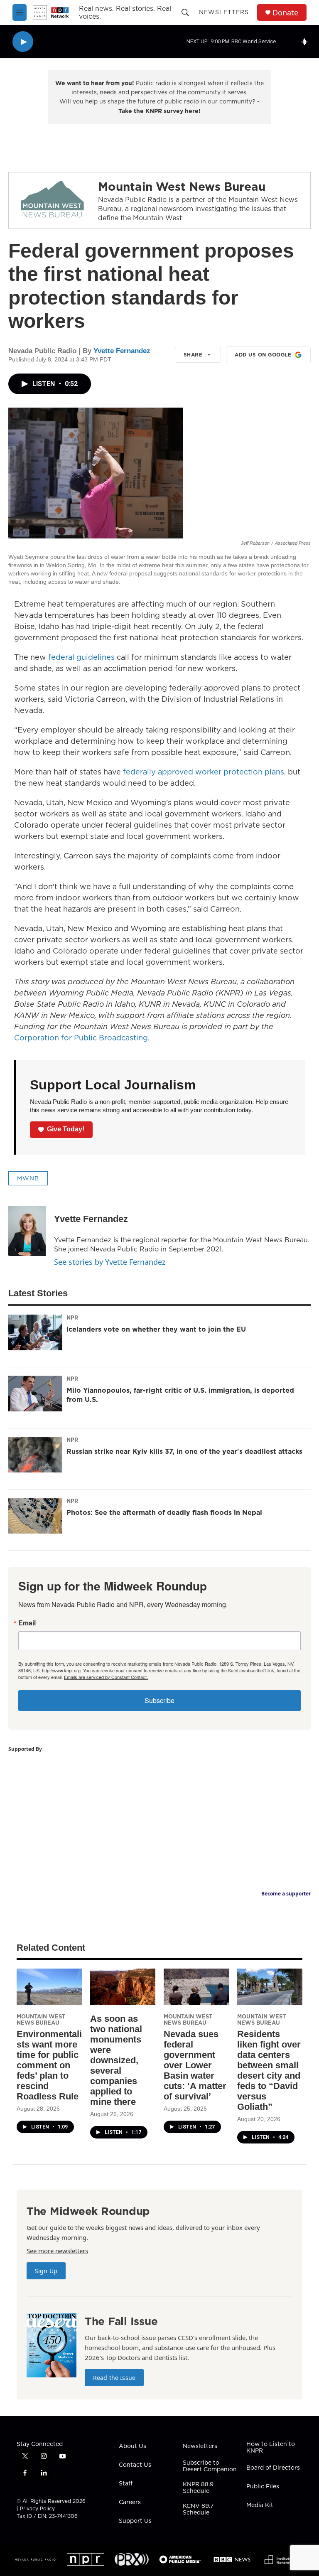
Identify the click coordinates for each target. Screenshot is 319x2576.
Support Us (135, 2521)
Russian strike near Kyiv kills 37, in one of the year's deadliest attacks (184, 1451)
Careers (130, 2502)
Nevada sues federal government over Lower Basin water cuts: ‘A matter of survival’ (195, 2065)
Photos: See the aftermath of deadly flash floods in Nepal (164, 1512)
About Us (133, 2446)
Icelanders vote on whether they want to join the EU (156, 1329)
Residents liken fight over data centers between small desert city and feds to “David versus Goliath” (269, 2070)
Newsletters (224, 12)
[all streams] (307, 42)
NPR (72, 1317)
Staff (126, 2484)
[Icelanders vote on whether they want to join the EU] (35, 1332)
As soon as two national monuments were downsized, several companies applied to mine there (116, 2060)
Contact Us (135, 2465)
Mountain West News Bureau (182, 186)
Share (193, 355)
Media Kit (260, 2505)
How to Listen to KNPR (271, 2448)
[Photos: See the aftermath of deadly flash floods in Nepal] (35, 1516)
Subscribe (159, 1700)
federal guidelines (81, 657)
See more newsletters (57, 2251)
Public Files (263, 2487)
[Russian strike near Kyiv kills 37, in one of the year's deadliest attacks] (35, 1455)
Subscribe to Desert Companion (210, 2466)
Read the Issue (114, 2378)
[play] (23, 42)
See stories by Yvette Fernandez (110, 1262)
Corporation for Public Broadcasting (81, 1038)
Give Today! (66, 1129)
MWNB (28, 1178)
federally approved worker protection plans (204, 772)
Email (27, 1623)
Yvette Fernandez (122, 351)
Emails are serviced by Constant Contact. (106, 1677)
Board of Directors (273, 2468)
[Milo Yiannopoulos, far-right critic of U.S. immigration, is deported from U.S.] (35, 1394)
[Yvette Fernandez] (27, 1231)
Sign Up (46, 2271)
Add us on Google (263, 355)
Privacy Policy (37, 2508)
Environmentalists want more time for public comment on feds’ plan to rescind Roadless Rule (49, 2065)
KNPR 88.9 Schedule (198, 2488)
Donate (285, 13)
